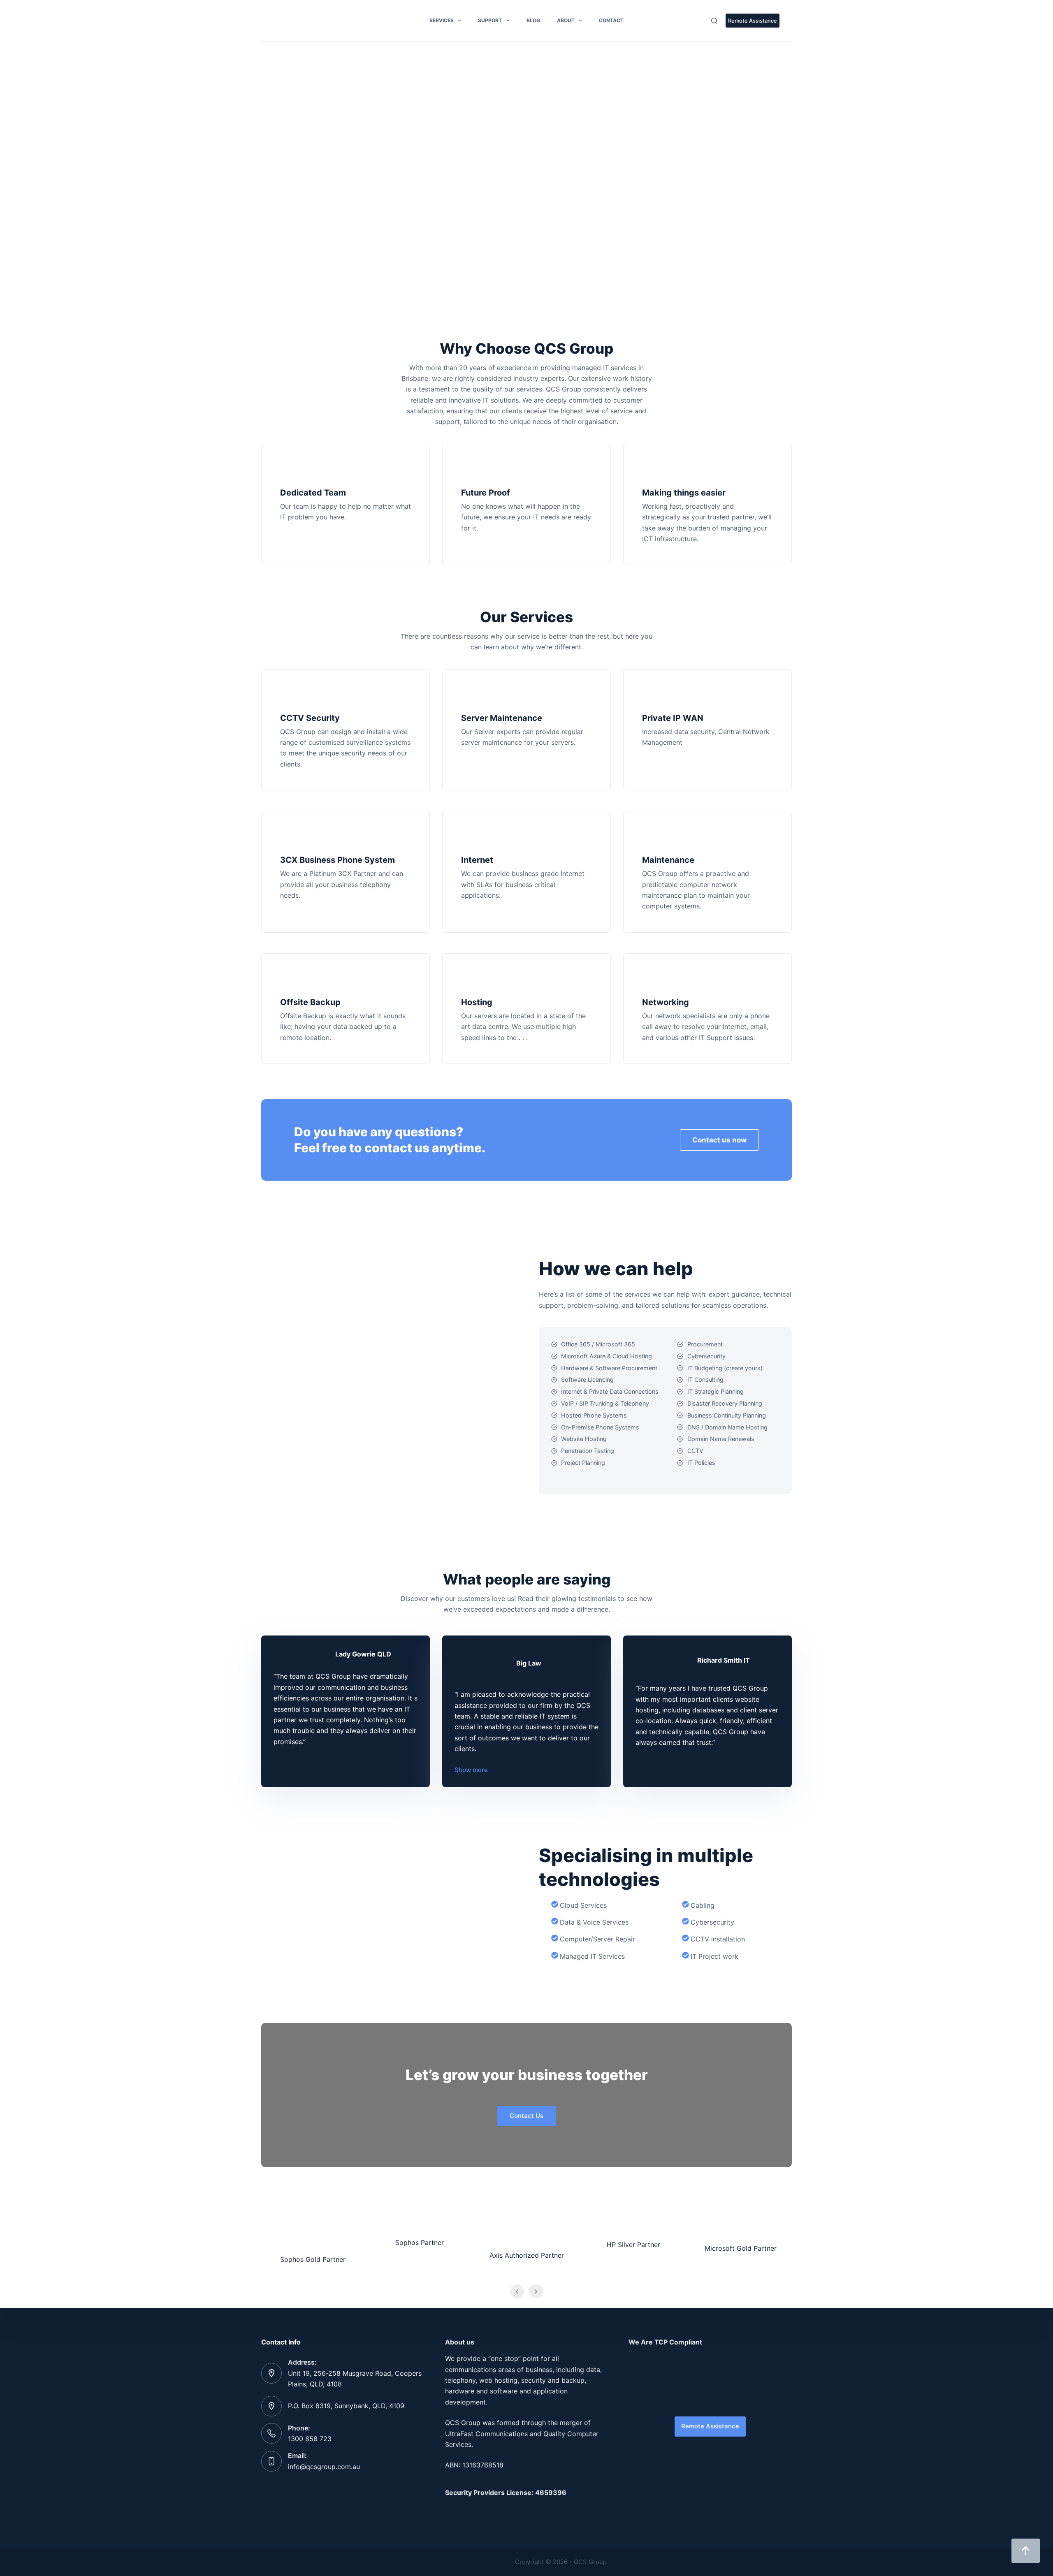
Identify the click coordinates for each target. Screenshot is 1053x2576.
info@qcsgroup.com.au (324, 2467)
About (566, 20)
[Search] (714, 21)
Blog (533, 20)
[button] (274, 185)
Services (442, 20)
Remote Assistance (753, 21)
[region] (526, 185)
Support (490, 20)
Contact (611, 20)
